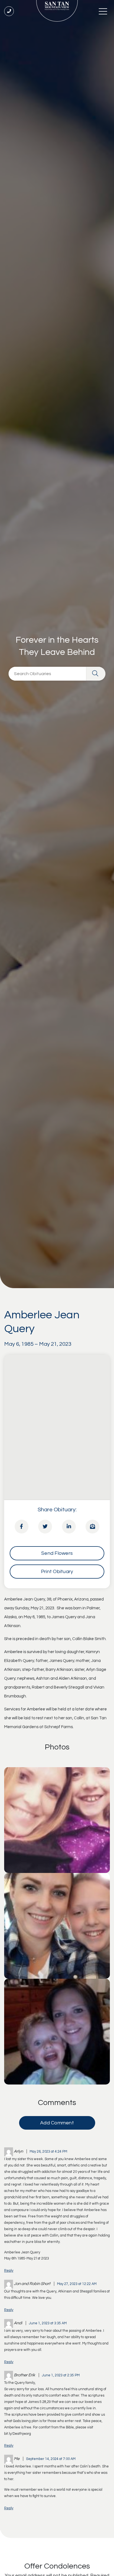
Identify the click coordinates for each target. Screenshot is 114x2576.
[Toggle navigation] (103, 11)
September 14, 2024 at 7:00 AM (51, 2459)
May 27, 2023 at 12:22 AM (77, 2284)
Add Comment (57, 2123)
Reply (9, 2271)
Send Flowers (57, 1553)
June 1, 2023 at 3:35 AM (48, 2323)
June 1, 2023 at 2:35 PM (61, 2375)
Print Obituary (57, 1572)
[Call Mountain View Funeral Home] (9, 11)
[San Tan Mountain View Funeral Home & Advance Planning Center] (57, 11)
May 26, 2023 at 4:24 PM (48, 2152)
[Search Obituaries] (96, 674)
